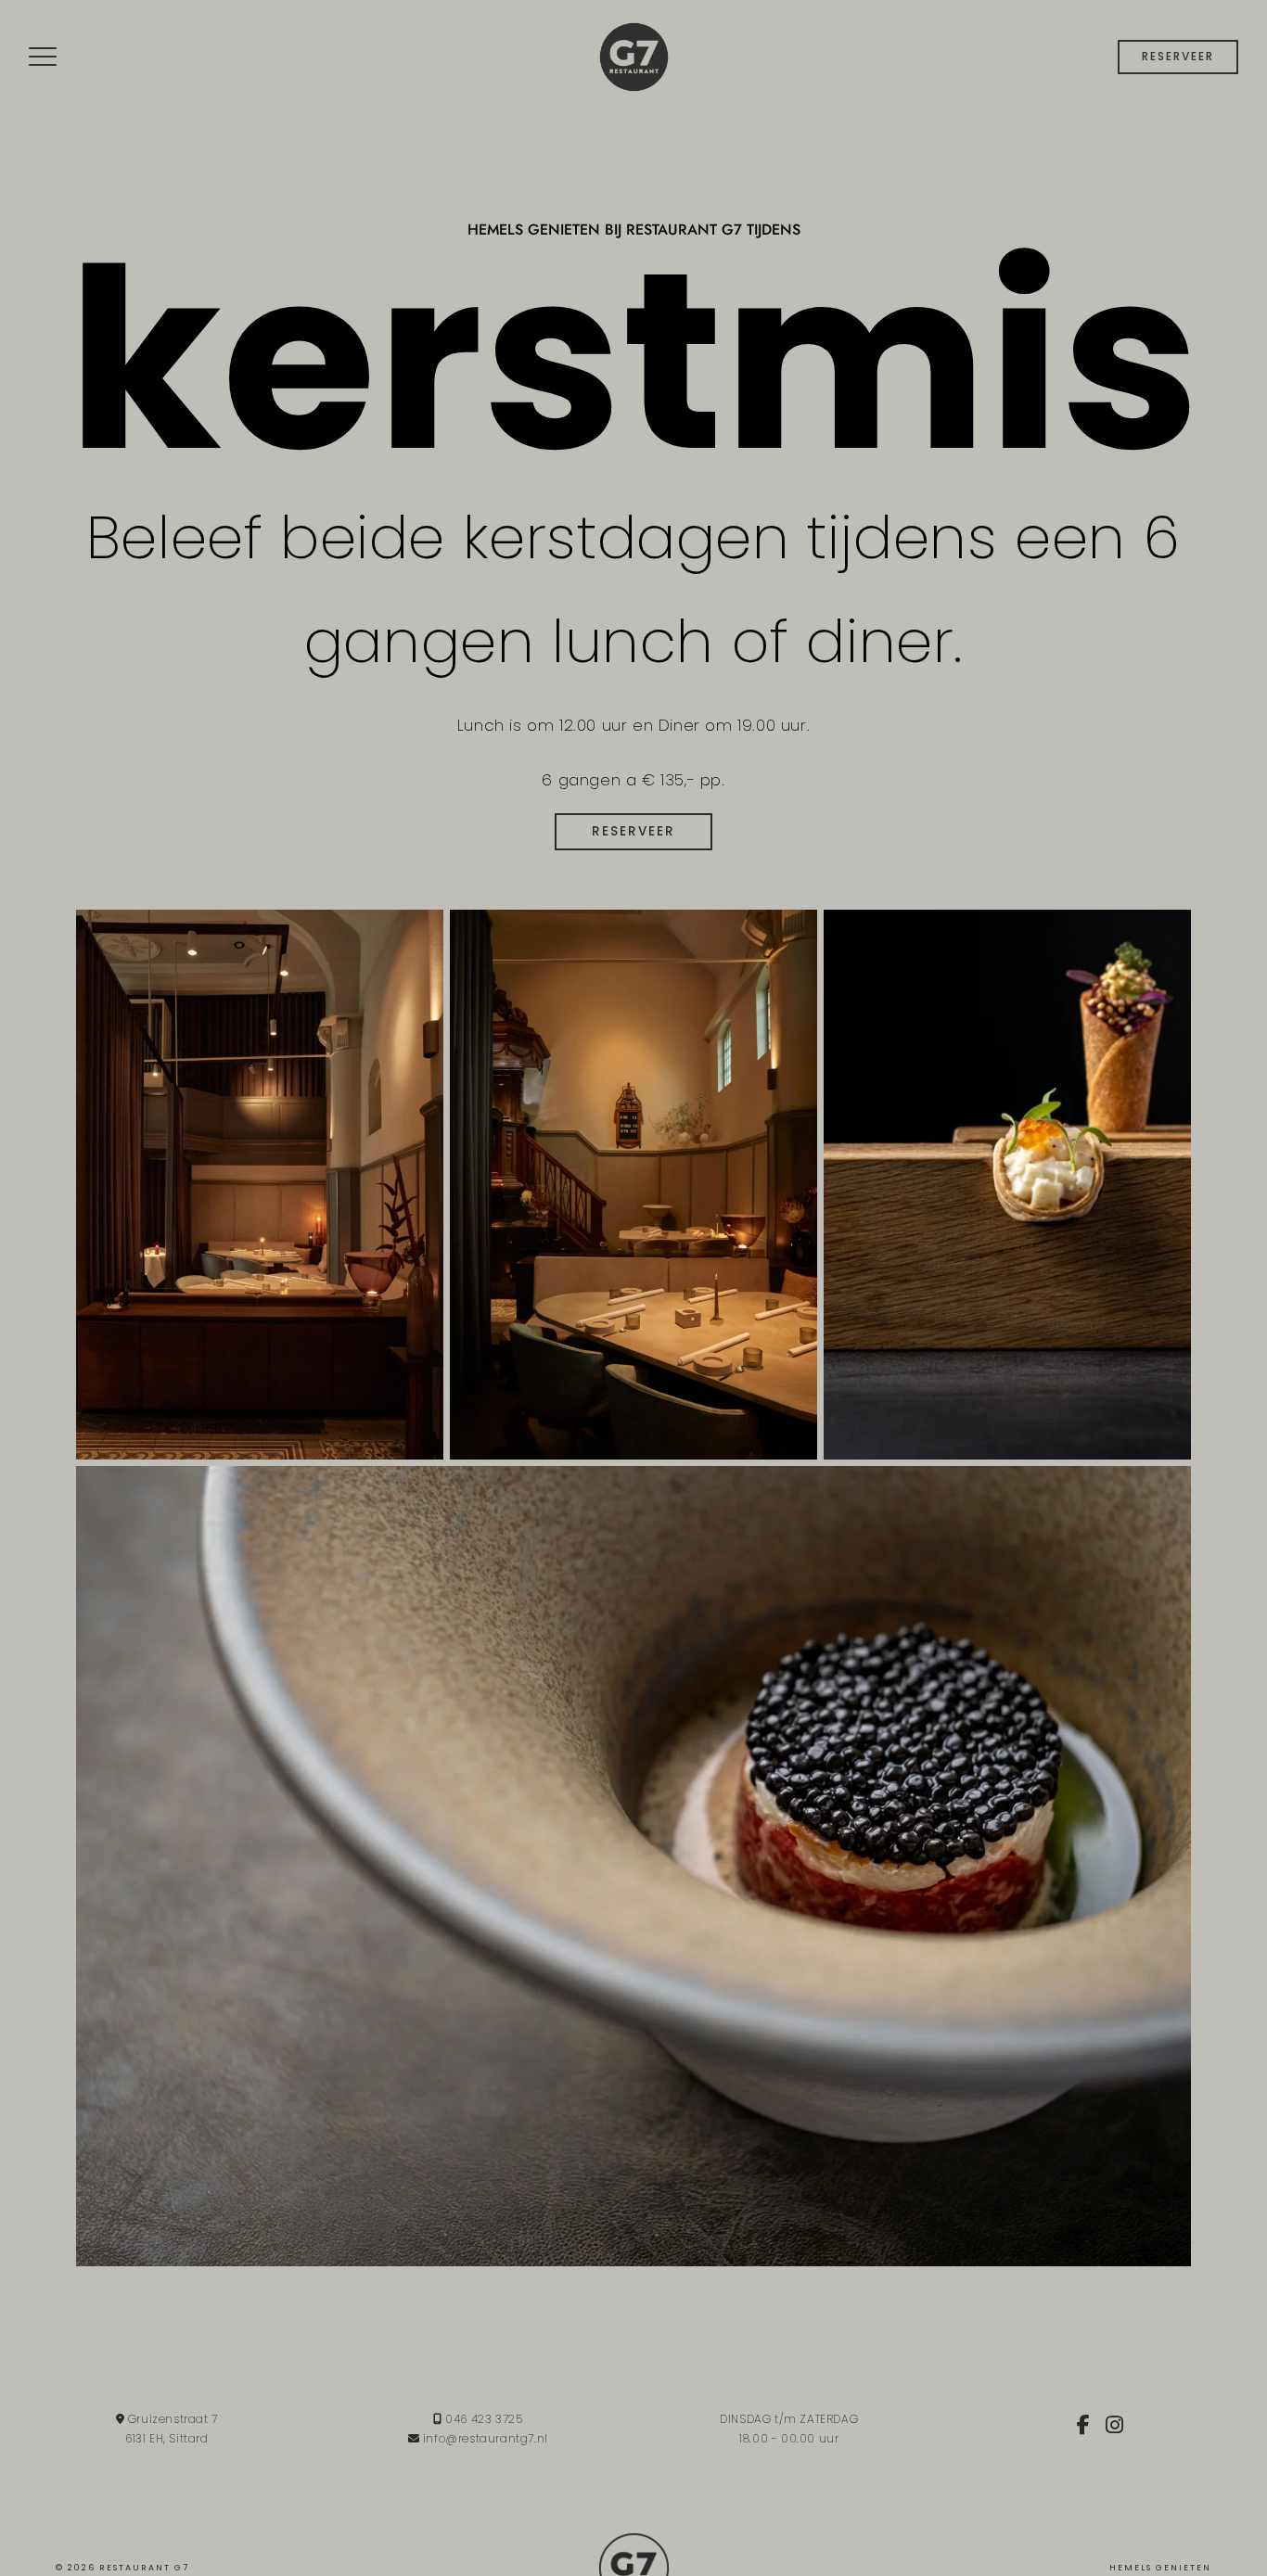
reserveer (1178, 56)
